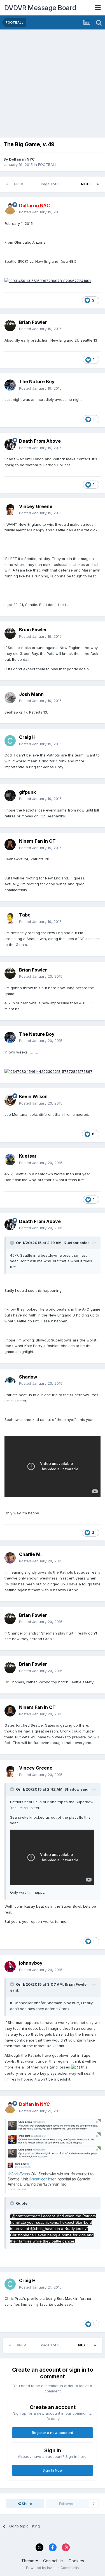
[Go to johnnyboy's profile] (10, 1967)
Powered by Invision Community (53, 2568)
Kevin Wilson (33, 1096)
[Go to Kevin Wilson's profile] (10, 1100)
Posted (40, 212)
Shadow (28, 1377)
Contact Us (53, 2561)
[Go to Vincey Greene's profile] (10, 510)
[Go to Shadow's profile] (10, 1380)
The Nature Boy (37, 381)
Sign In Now (53, 2470)
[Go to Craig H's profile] (10, 741)
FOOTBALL (47, 164)
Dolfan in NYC (22, 159)
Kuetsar (28, 1156)
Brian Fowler (33, 322)
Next (86, 184)
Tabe (25, 915)
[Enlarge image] (48, 280)
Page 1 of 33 (52, 184)
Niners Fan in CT (37, 841)
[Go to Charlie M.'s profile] (10, 1558)
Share (26, 2504)
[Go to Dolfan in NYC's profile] (10, 209)
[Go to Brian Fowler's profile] (10, 326)
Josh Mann (31, 694)
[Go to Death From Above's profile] (10, 445)
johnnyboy (31, 1963)
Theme (28, 2561)
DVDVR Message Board (40, 8)
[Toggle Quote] (13, 1243)
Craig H (27, 737)
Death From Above (40, 441)
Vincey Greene (36, 506)
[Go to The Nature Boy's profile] (10, 385)
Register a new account (53, 2433)
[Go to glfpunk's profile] (10, 796)
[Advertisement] (53, 85)
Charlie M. (30, 1554)
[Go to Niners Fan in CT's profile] (10, 845)
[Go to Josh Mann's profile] (10, 698)
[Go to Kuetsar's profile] (10, 1160)
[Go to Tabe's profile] (10, 918)
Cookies (76, 2561)
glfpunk (27, 792)
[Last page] (98, 184)
